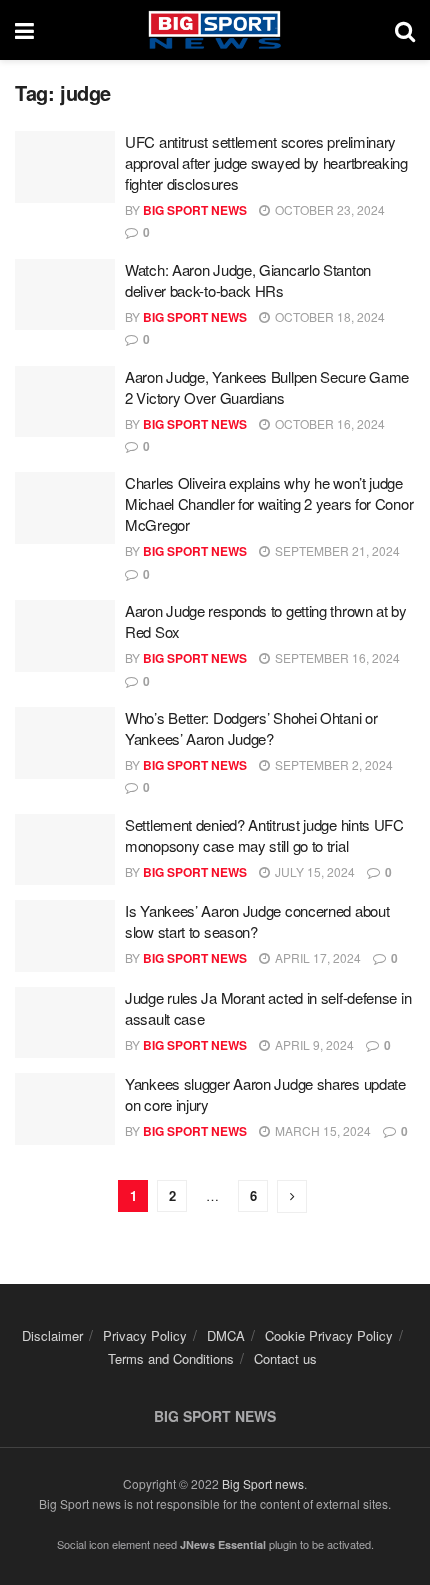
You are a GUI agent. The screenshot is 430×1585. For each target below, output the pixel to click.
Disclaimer (52, 1335)
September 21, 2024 (336, 550)
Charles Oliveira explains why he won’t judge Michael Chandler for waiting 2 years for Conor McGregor (269, 503)
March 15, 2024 (321, 1130)
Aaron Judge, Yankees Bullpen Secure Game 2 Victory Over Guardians (267, 387)
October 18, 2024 (328, 316)
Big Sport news (263, 1483)
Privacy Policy (145, 1335)
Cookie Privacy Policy (329, 1335)
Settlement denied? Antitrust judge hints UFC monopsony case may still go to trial (264, 835)
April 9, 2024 (313, 1044)
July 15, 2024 (313, 871)
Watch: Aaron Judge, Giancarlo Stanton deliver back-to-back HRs (248, 280)
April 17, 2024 (316, 957)
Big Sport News (195, 210)
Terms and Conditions (171, 1358)
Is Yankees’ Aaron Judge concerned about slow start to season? (257, 921)
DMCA (226, 1335)
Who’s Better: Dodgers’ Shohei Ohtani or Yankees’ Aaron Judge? (251, 728)
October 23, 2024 (328, 209)
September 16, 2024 (336, 657)
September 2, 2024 (332, 764)
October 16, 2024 (328, 423)
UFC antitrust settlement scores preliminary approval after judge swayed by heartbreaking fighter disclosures (266, 162)
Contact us (285, 1358)
